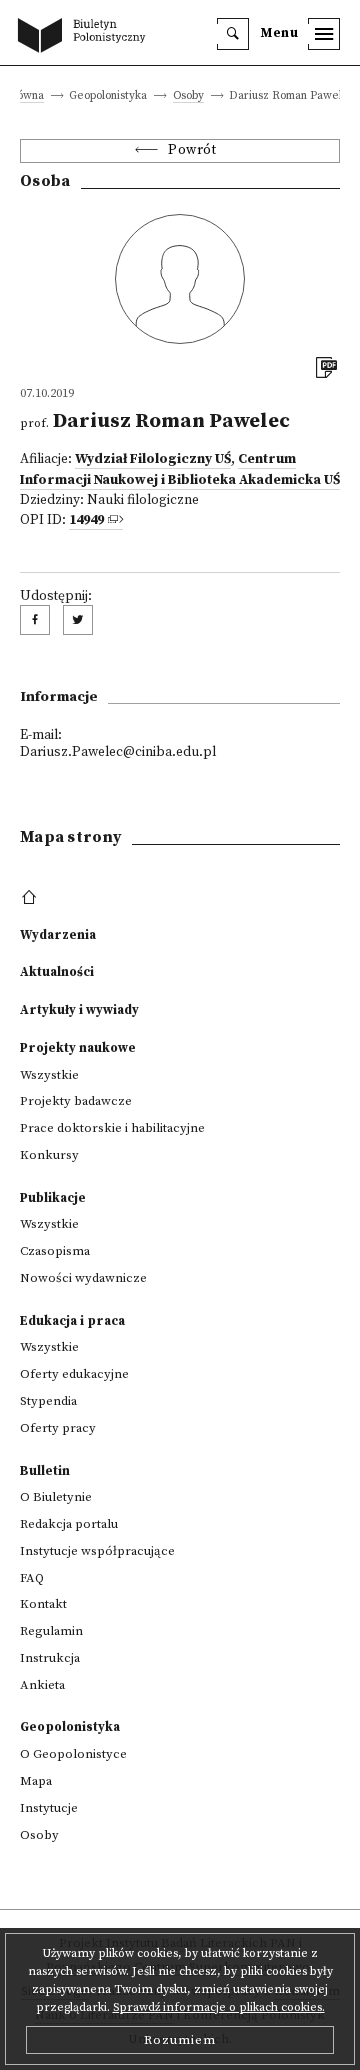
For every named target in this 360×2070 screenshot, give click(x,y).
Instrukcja (50, 1658)
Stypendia (48, 1401)
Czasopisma (55, 1251)
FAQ (32, 1578)
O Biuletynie (56, 1497)
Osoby (188, 96)
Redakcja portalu (69, 1524)
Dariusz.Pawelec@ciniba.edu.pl (118, 752)
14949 (86, 520)
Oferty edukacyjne (74, 1374)
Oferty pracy (58, 1428)
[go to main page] (86, 37)
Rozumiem (180, 2040)
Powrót (192, 150)
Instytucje (49, 1808)
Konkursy (49, 1155)
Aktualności (57, 972)
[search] (233, 34)
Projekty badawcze (76, 1101)
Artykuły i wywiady (79, 1010)
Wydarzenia (58, 935)
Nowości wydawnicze (83, 1278)
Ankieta (42, 1685)
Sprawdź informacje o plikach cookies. (219, 2007)
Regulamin (51, 1631)
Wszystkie (49, 1075)
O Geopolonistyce (73, 1754)
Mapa (36, 1781)
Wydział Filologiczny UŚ (153, 459)
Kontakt (43, 1604)
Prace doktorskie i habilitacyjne (112, 1128)
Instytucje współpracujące (97, 1551)
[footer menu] (31, 898)
